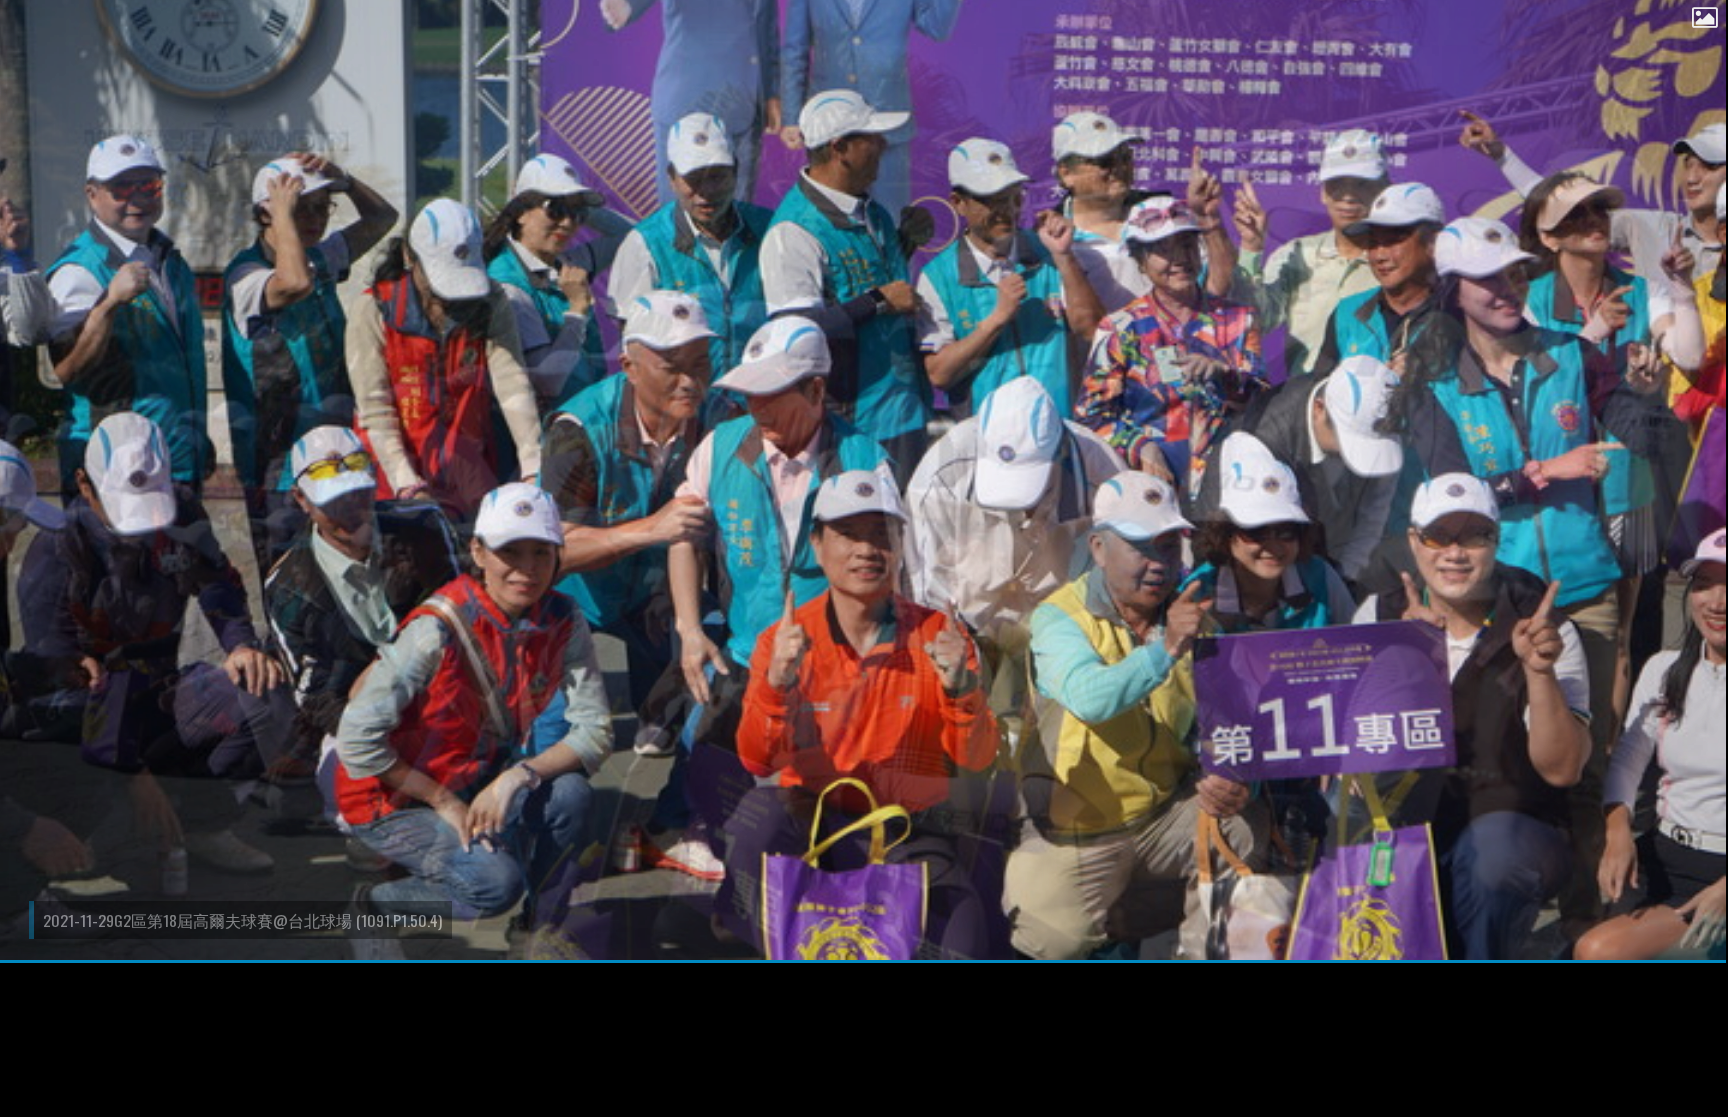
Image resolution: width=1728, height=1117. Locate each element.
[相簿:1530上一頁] (15, 45)
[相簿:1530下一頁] (1713, 45)
